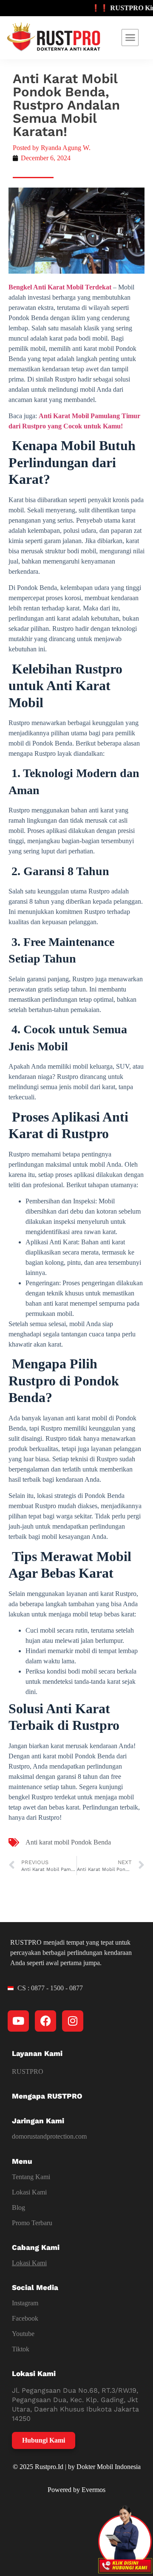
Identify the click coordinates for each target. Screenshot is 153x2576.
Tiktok (21, 2349)
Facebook (25, 2318)
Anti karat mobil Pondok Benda (68, 1842)
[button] (130, 38)
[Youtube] (18, 2021)
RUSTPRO (28, 2071)
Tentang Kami (31, 2177)
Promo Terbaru (32, 2223)
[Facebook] (45, 2021)
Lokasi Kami (29, 2192)
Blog (18, 2207)
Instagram (25, 2303)
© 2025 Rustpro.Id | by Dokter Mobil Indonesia (77, 2467)
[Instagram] (73, 2021)
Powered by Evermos (76, 2490)
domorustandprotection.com (49, 2136)
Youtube (23, 2334)
